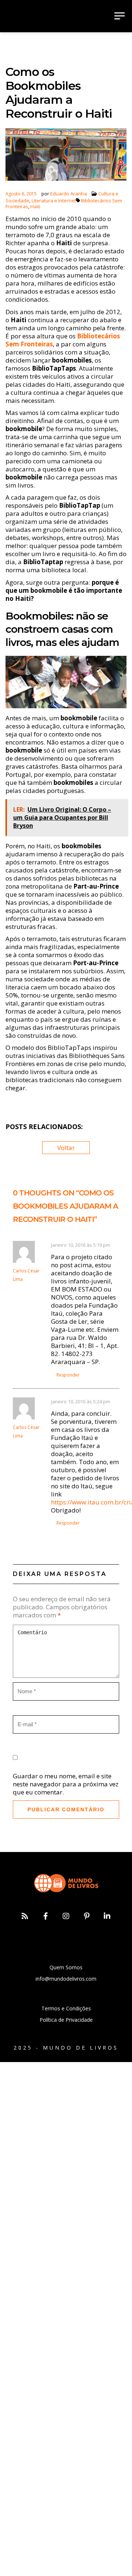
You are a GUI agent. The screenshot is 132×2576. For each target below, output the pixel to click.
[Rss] (25, 1916)
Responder (68, 1375)
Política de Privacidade (66, 2020)
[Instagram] (66, 1916)
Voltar (66, 1148)
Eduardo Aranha (69, 194)
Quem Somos (66, 1967)
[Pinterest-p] (87, 1916)
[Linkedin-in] (107, 1916)
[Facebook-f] (45, 1916)
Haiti (35, 206)
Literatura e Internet (54, 201)
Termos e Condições (66, 2008)
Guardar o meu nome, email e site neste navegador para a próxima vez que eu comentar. (66, 1784)
